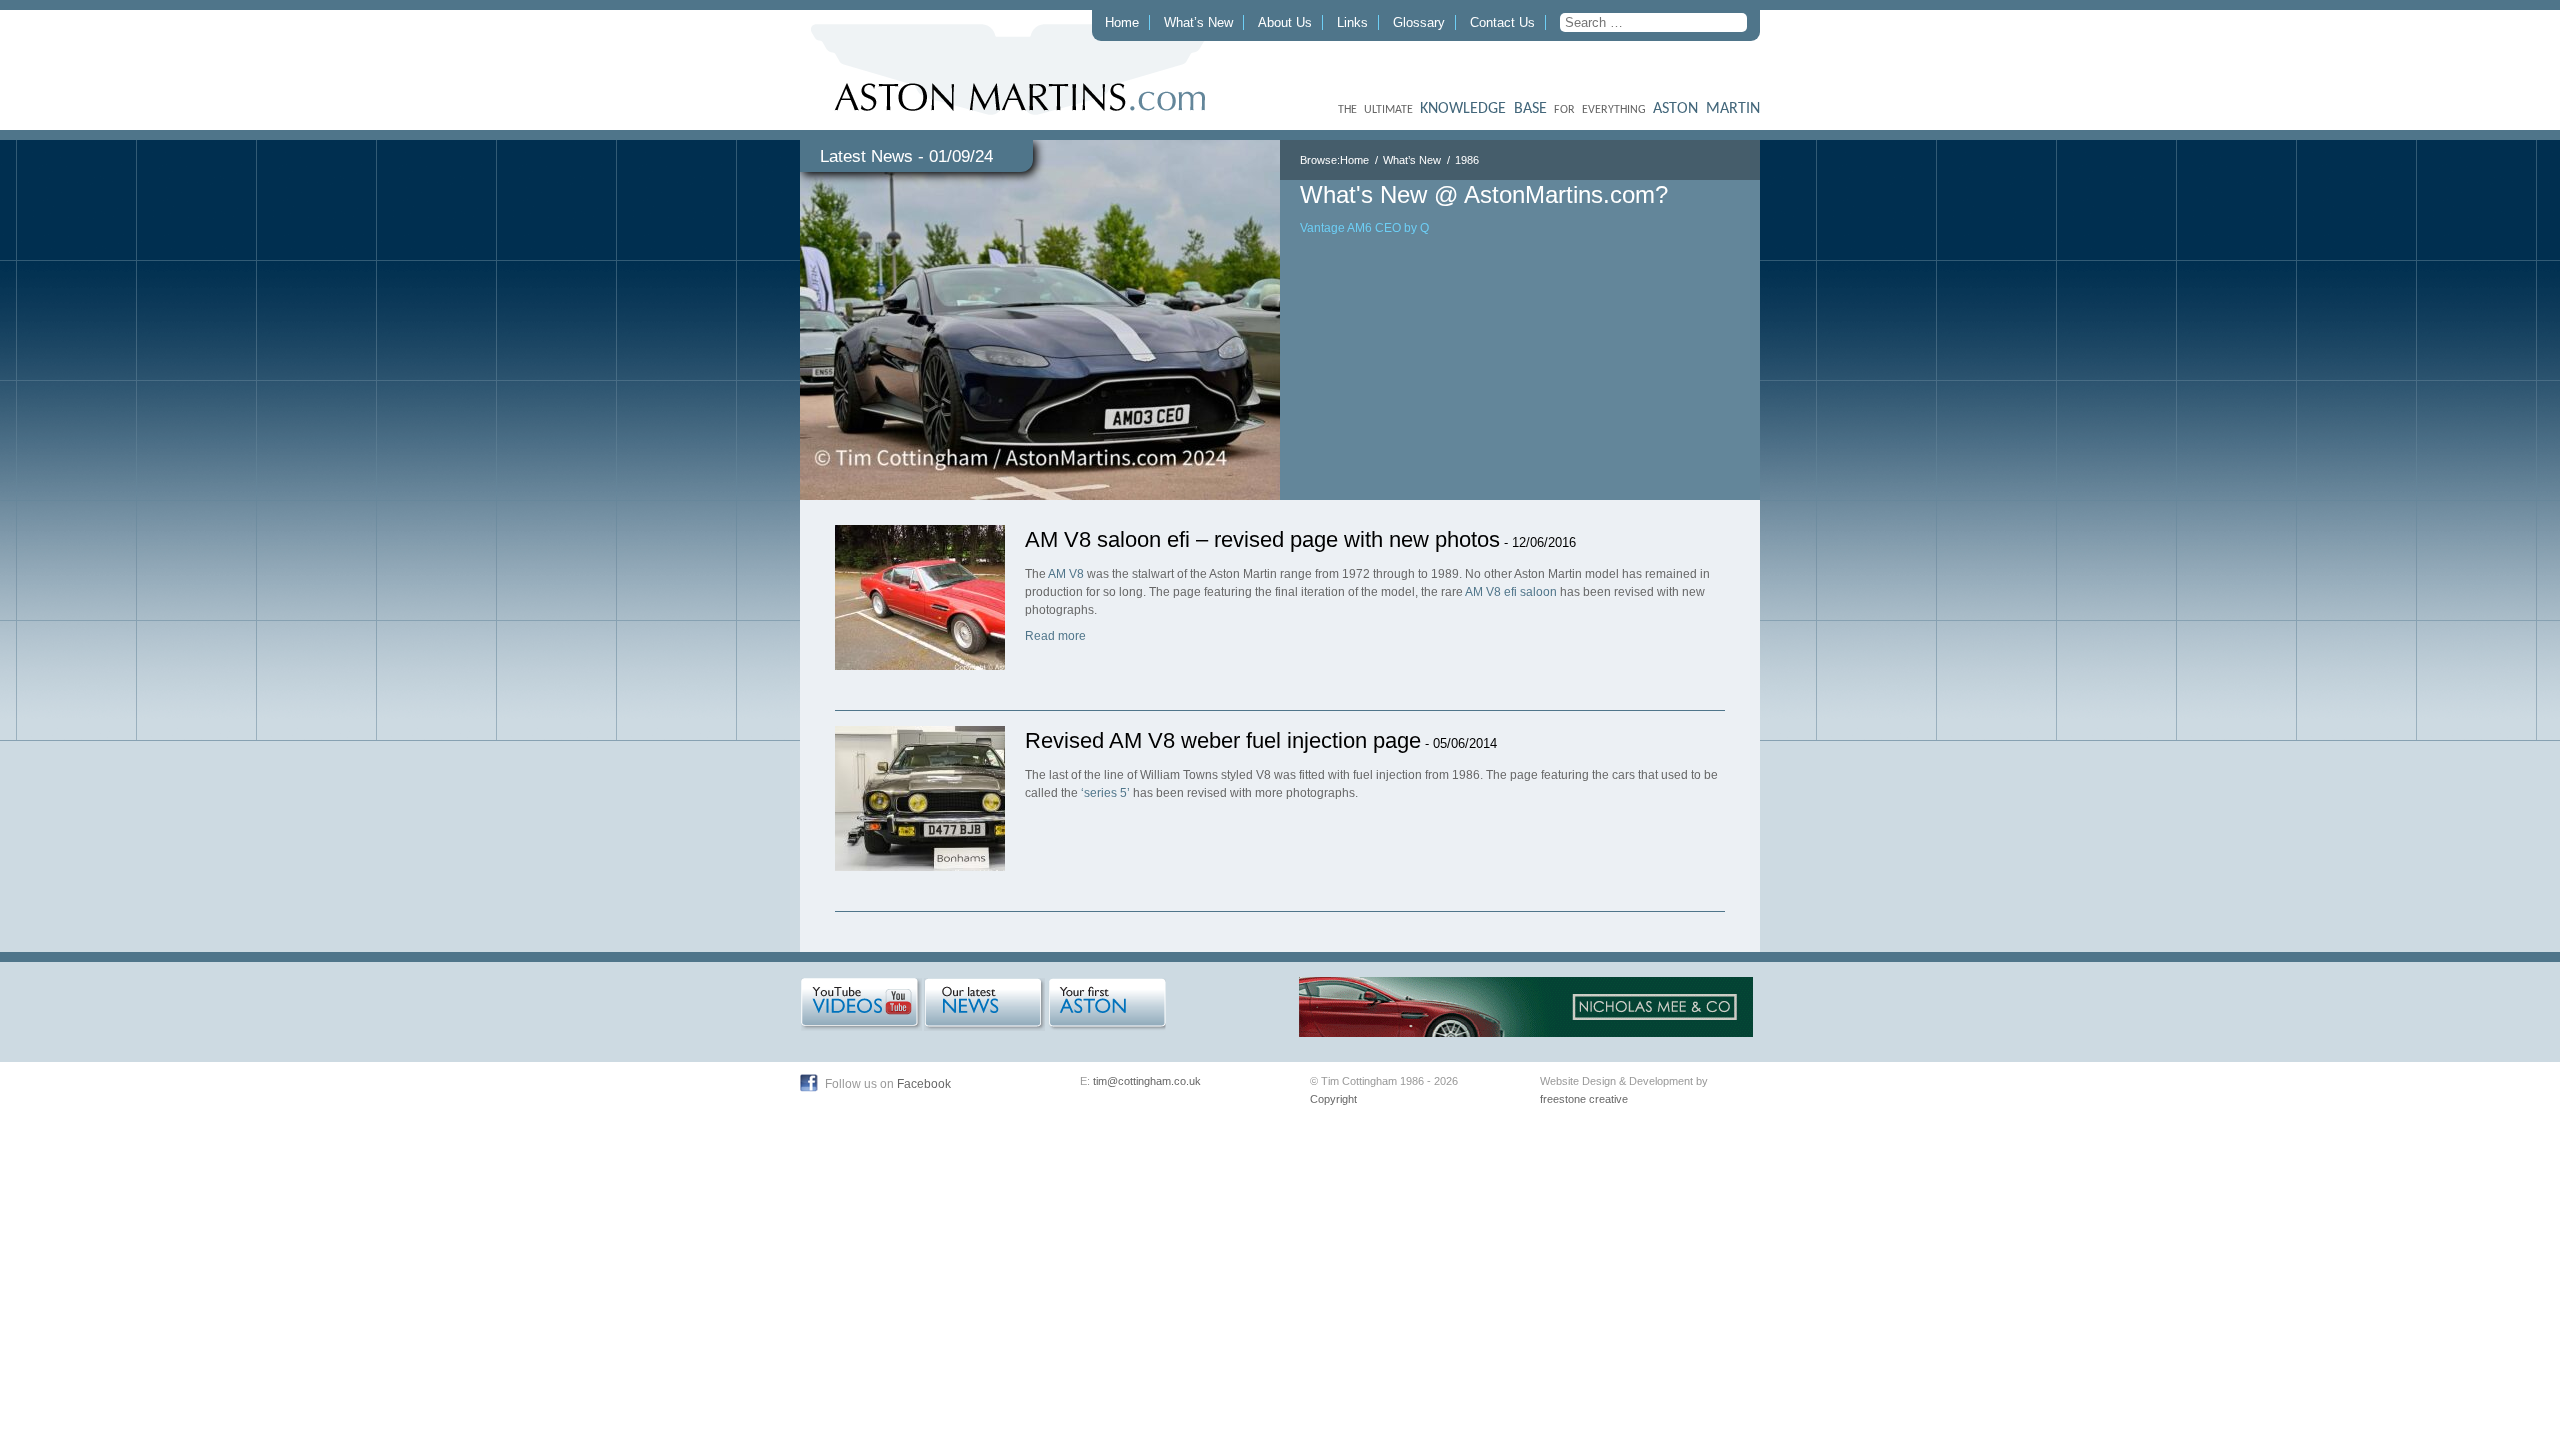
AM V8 (1066, 574)
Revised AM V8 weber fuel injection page (1223, 740)
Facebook (924, 1084)
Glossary (1419, 22)
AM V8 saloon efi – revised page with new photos (1262, 539)
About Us (1285, 22)
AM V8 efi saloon (1511, 592)
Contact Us (1502, 22)
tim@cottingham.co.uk (1147, 1081)
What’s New (1198, 22)
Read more (1055, 636)
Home (1122, 22)
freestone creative (1584, 1099)
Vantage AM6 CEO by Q (1364, 228)
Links (1352, 22)
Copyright (1333, 1099)
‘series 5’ (1105, 793)
